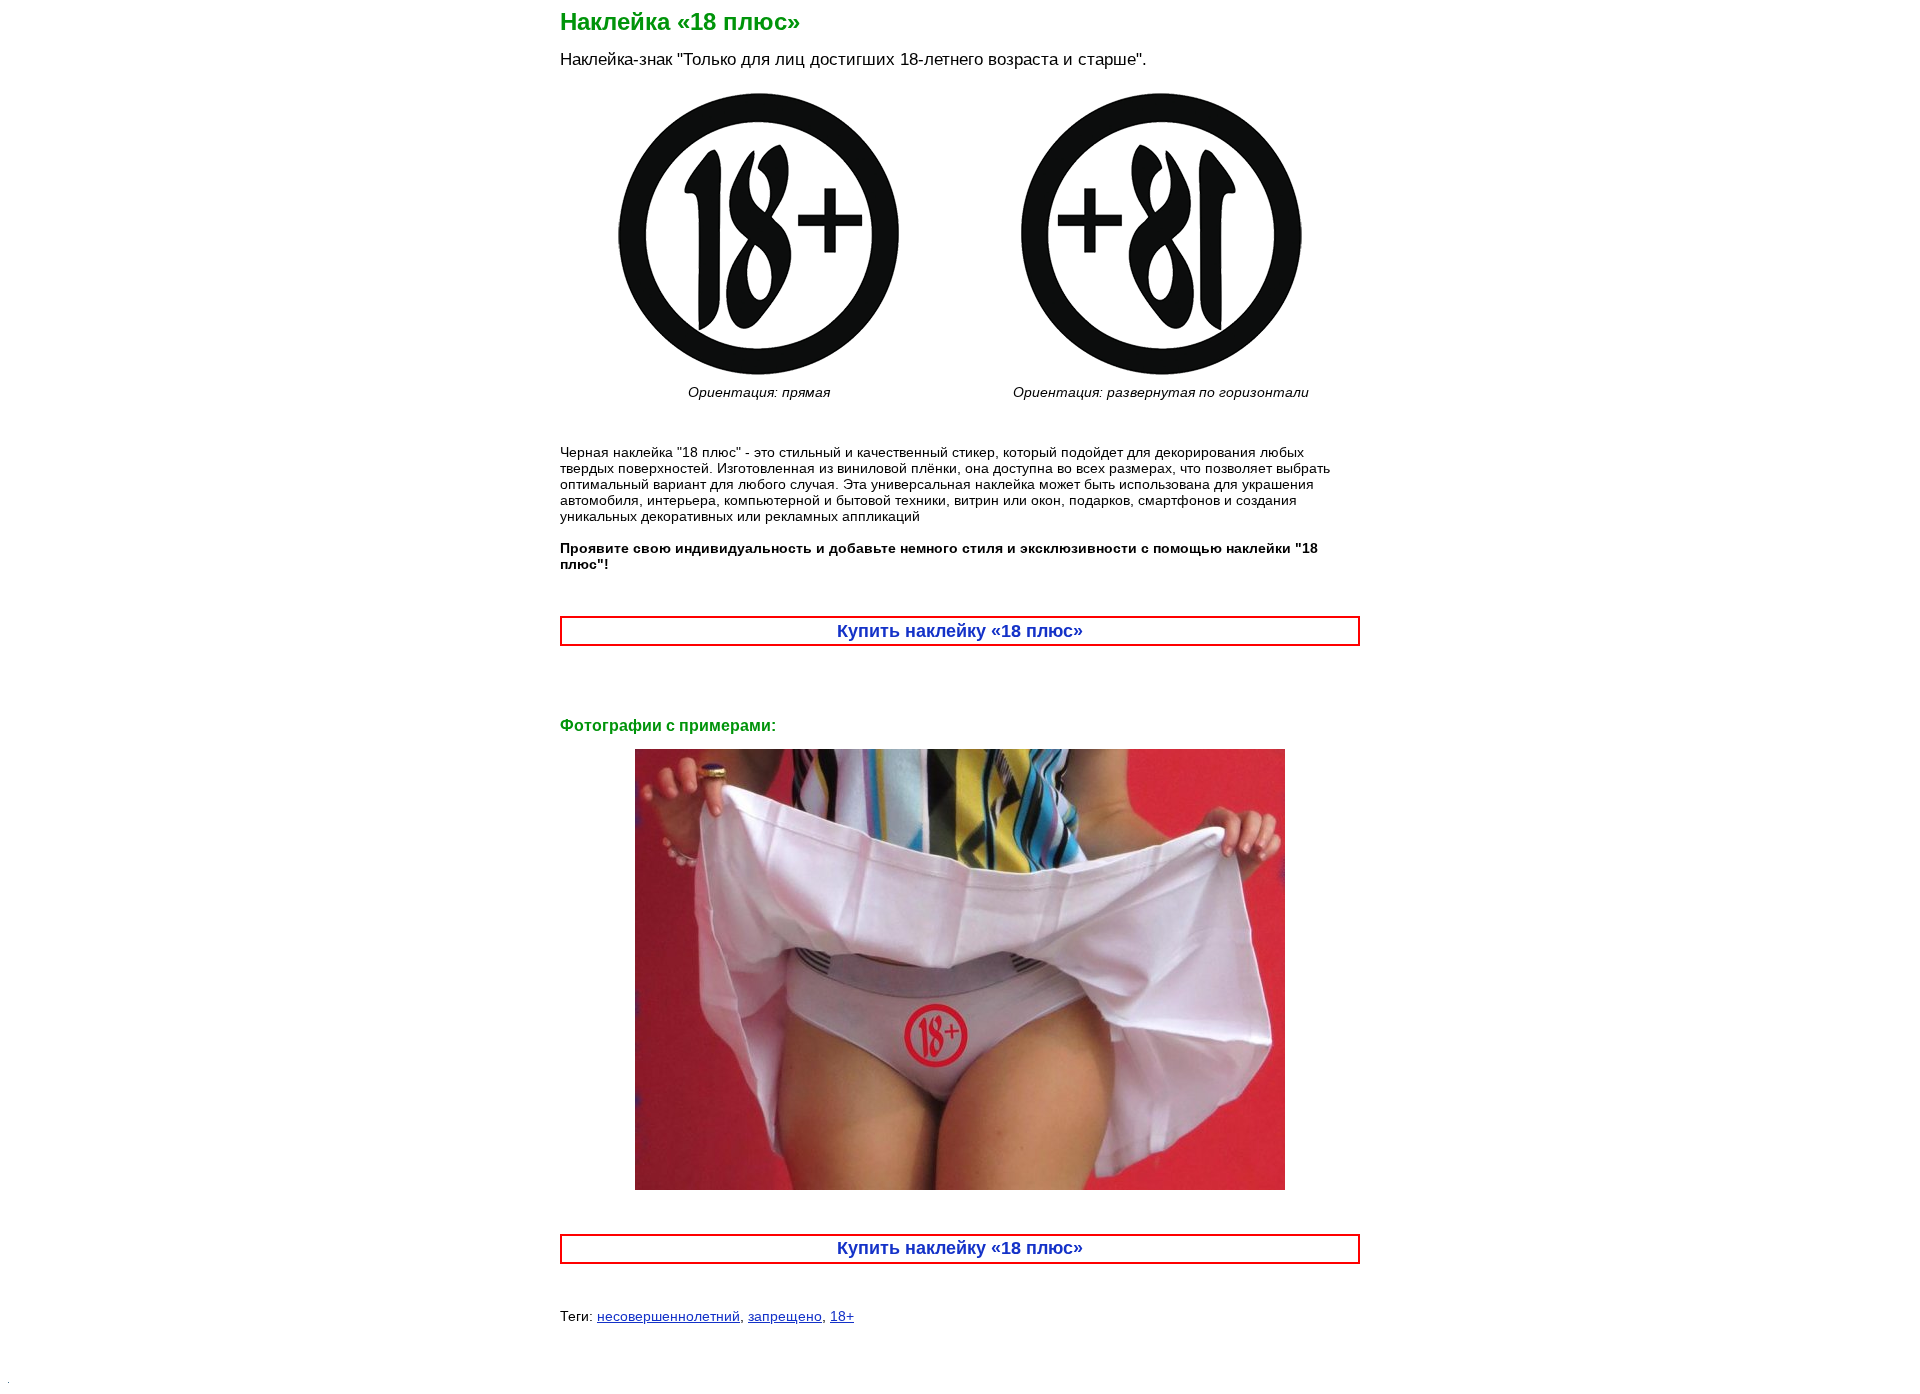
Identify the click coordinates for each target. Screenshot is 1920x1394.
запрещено (785, 1316)
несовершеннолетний (668, 1316)
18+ (842, 1316)
